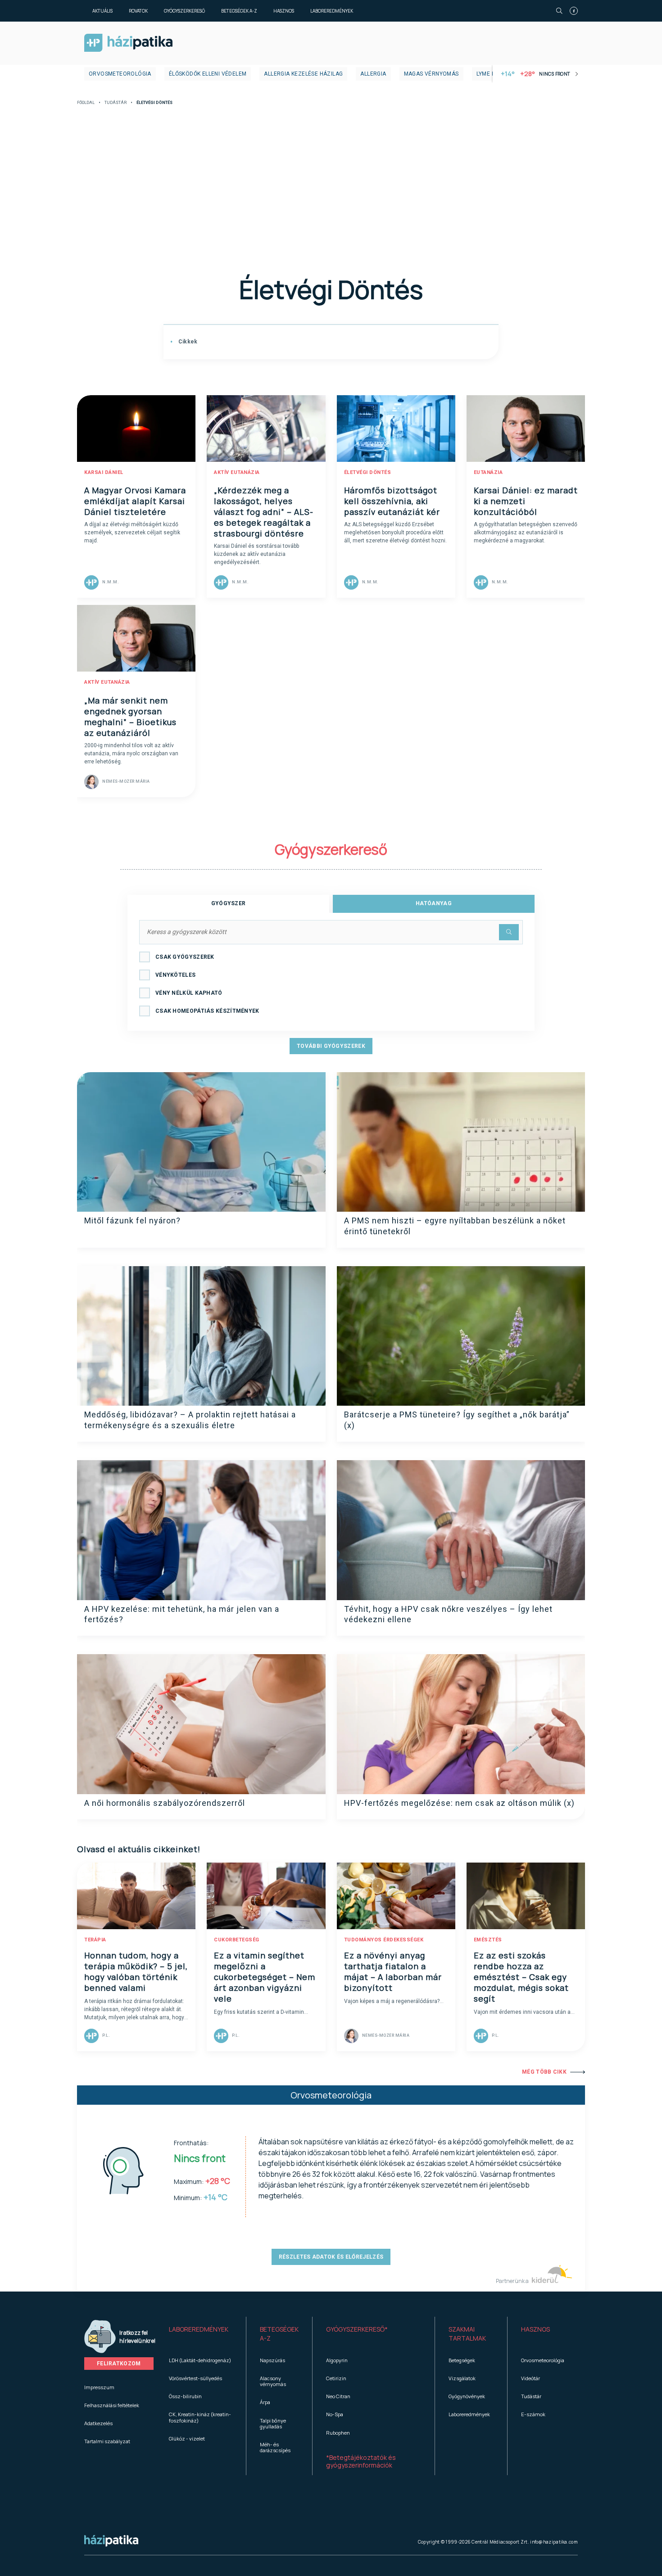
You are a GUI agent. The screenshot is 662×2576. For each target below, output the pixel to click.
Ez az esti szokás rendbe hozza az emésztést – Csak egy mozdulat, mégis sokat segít (521, 1977)
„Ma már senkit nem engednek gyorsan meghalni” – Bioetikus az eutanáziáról (130, 717)
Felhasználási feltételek (112, 2405)
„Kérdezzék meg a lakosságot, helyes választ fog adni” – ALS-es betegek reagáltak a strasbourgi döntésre (264, 512)
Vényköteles (175, 975)
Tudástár (116, 103)
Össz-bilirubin (185, 2396)
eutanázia (488, 472)
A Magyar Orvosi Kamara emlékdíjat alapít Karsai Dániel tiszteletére (135, 501)
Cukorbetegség (237, 1940)
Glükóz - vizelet (187, 2438)
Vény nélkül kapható (189, 993)
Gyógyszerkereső (184, 11)
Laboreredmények (332, 11)
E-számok (533, 2414)
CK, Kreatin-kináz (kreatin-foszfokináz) (200, 2417)
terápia (95, 1940)
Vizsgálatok (462, 2378)
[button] (201, 2334)
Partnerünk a (513, 2281)
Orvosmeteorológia (120, 74)
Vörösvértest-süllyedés (195, 2378)
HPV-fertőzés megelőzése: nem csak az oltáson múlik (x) (459, 1803)
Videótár (531, 2378)
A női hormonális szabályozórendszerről (165, 1803)
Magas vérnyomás (431, 74)
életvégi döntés (368, 472)
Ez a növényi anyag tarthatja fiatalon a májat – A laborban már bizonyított (393, 1971)
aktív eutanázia (237, 472)
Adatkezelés (98, 2423)
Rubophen (338, 2433)
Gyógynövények (467, 2396)
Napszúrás (272, 2360)
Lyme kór (490, 74)
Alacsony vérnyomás (273, 2381)
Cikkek (187, 342)
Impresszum (99, 2387)
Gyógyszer (229, 903)
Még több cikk (544, 2072)
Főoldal (86, 103)
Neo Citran (338, 2396)
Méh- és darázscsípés (275, 2447)
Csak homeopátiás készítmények (207, 1011)
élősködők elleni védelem (208, 74)
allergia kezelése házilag (303, 74)
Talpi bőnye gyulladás (273, 2423)
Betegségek (462, 2360)
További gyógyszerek (331, 1046)
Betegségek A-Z (239, 11)
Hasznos (284, 11)
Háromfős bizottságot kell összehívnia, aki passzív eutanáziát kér (392, 501)
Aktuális (102, 11)
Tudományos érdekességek (384, 1940)
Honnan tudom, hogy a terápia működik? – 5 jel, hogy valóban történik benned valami (136, 1971)
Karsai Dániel (104, 472)
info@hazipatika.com (554, 2542)
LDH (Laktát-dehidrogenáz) (200, 2360)
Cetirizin (336, 2378)
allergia (373, 74)
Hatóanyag (434, 903)
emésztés (488, 1940)
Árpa (265, 2402)
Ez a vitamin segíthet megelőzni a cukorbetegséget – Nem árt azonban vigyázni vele (265, 1977)
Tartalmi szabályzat (107, 2441)
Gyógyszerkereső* (357, 2329)
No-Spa (335, 2414)
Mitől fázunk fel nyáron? (132, 1220)
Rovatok (138, 11)
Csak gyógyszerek (185, 957)
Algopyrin (337, 2360)
